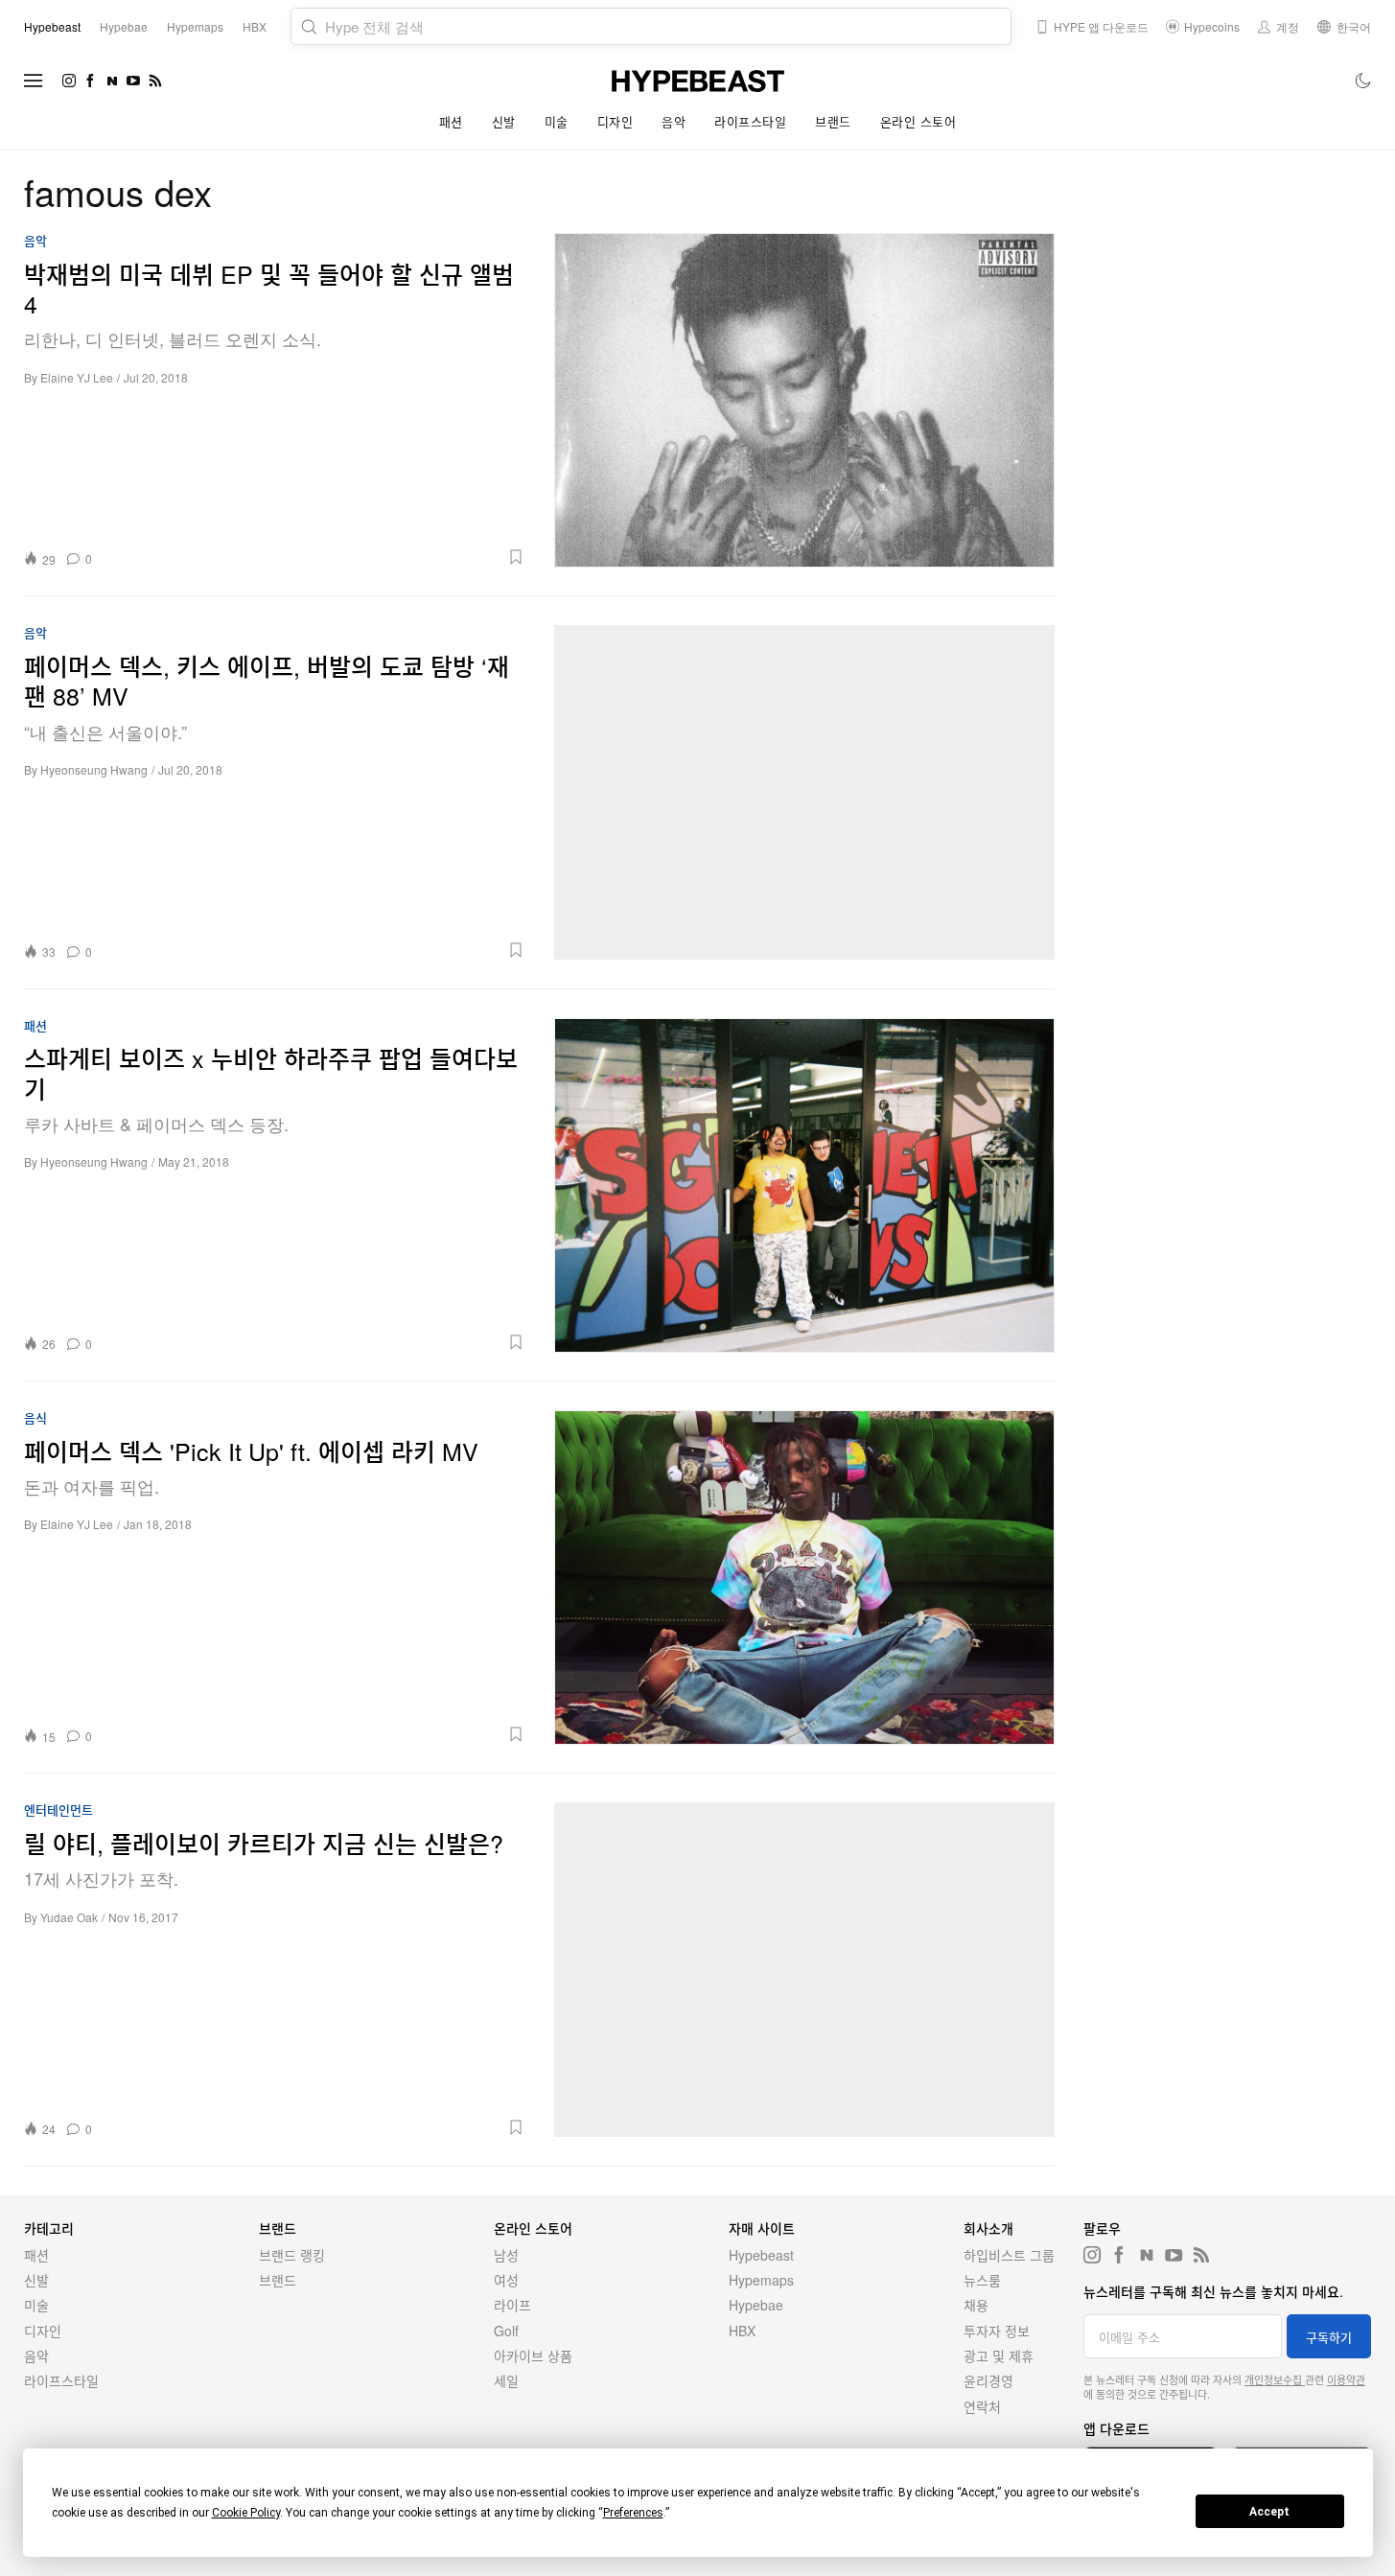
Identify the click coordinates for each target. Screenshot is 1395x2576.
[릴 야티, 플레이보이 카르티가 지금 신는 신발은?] (805, 1969)
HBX (742, 2331)
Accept (1269, 2512)
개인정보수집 (1275, 2379)
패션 (451, 121)
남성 (506, 2255)
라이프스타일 (750, 121)
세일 (506, 2380)
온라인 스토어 (918, 121)
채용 (976, 2305)
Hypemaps (761, 2280)
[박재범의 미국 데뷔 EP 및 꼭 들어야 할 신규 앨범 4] (805, 400)
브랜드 (833, 121)
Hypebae (756, 2305)
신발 (504, 121)
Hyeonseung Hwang (94, 769)
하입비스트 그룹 (1009, 2255)
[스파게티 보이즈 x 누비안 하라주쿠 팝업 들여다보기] (805, 1185)
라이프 (512, 2305)
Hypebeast (761, 2255)
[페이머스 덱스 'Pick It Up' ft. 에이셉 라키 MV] (805, 1577)
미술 (557, 121)
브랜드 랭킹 (292, 2255)
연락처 (982, 2406)
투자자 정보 (997, 2331)
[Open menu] (34, 81)
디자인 (616, 121)
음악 (674, 121)
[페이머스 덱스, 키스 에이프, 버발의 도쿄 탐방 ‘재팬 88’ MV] (805, 792)
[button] (315, 557)
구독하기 (1329, 2337)
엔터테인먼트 (58, 1810)
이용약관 (1346, 2379)
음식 (35, 1418)
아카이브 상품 (533, 2356)
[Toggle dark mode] (1364, 81)
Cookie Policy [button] (246, 2513)
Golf (506, 2331)
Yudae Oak (69, 1917)
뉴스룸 (982, 2280)
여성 (506, 2280)
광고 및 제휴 (999, 2356)
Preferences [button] (633, 2513)
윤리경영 (988, 2380)
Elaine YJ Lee (77, 377)
